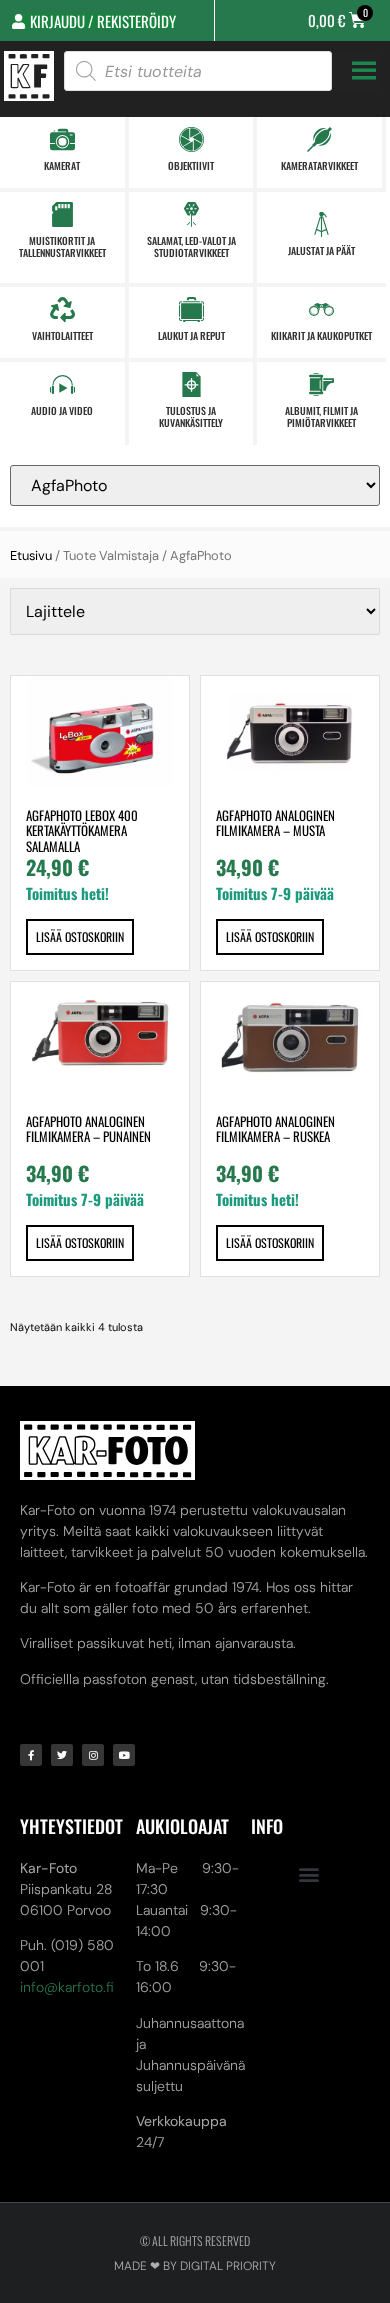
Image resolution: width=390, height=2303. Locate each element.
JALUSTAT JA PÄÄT (321, 250)
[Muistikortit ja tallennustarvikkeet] (62, 214)
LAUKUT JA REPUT (191, 335)
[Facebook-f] (31, 1755)
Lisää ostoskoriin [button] (80, 936)
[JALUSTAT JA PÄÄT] (321, 224)
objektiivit (191, 165)
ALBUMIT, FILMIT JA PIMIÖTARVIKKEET (321, 416)
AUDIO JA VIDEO (62, 410)
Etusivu (31, 555)
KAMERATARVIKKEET (319, 165)
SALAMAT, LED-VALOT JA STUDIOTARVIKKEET (191, 246)
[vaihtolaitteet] (62, 309)
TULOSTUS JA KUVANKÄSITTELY (191, 416)
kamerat (62, 165)
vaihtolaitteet (62, 335)
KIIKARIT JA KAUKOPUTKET (321, 335)
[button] (308, 1874)
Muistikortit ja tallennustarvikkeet (62, 246)
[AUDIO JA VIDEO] (62, 384)
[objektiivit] (191, 139)
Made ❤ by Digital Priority (195, 2266)
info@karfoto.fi (67, 1987)
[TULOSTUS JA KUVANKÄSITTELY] (191, 384)
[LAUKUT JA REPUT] (191, 309)
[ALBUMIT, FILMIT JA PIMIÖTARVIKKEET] (321, 384)
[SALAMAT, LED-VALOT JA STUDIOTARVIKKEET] (191, 214)
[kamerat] (62, 139)
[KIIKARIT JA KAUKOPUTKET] (321, 309)
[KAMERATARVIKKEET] (319, 139)
